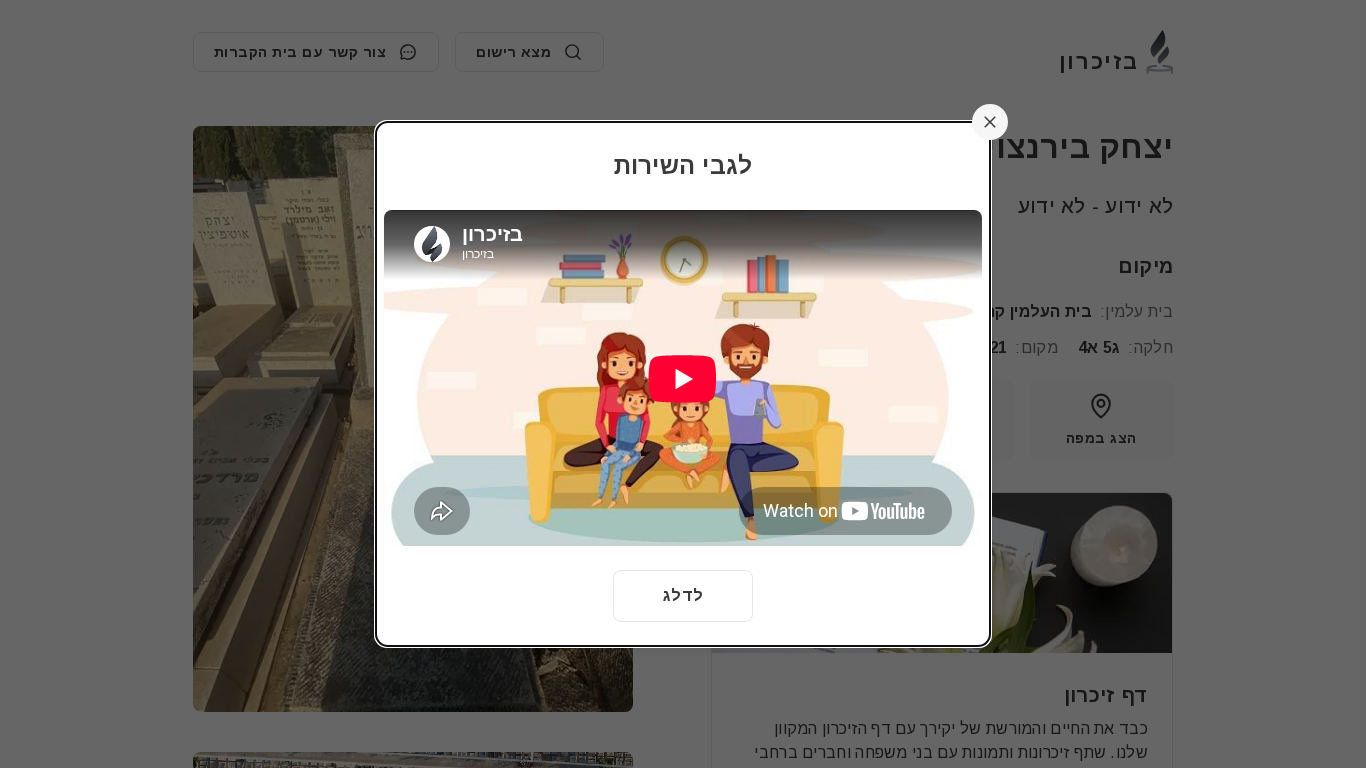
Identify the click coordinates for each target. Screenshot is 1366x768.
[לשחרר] (990, 122)
